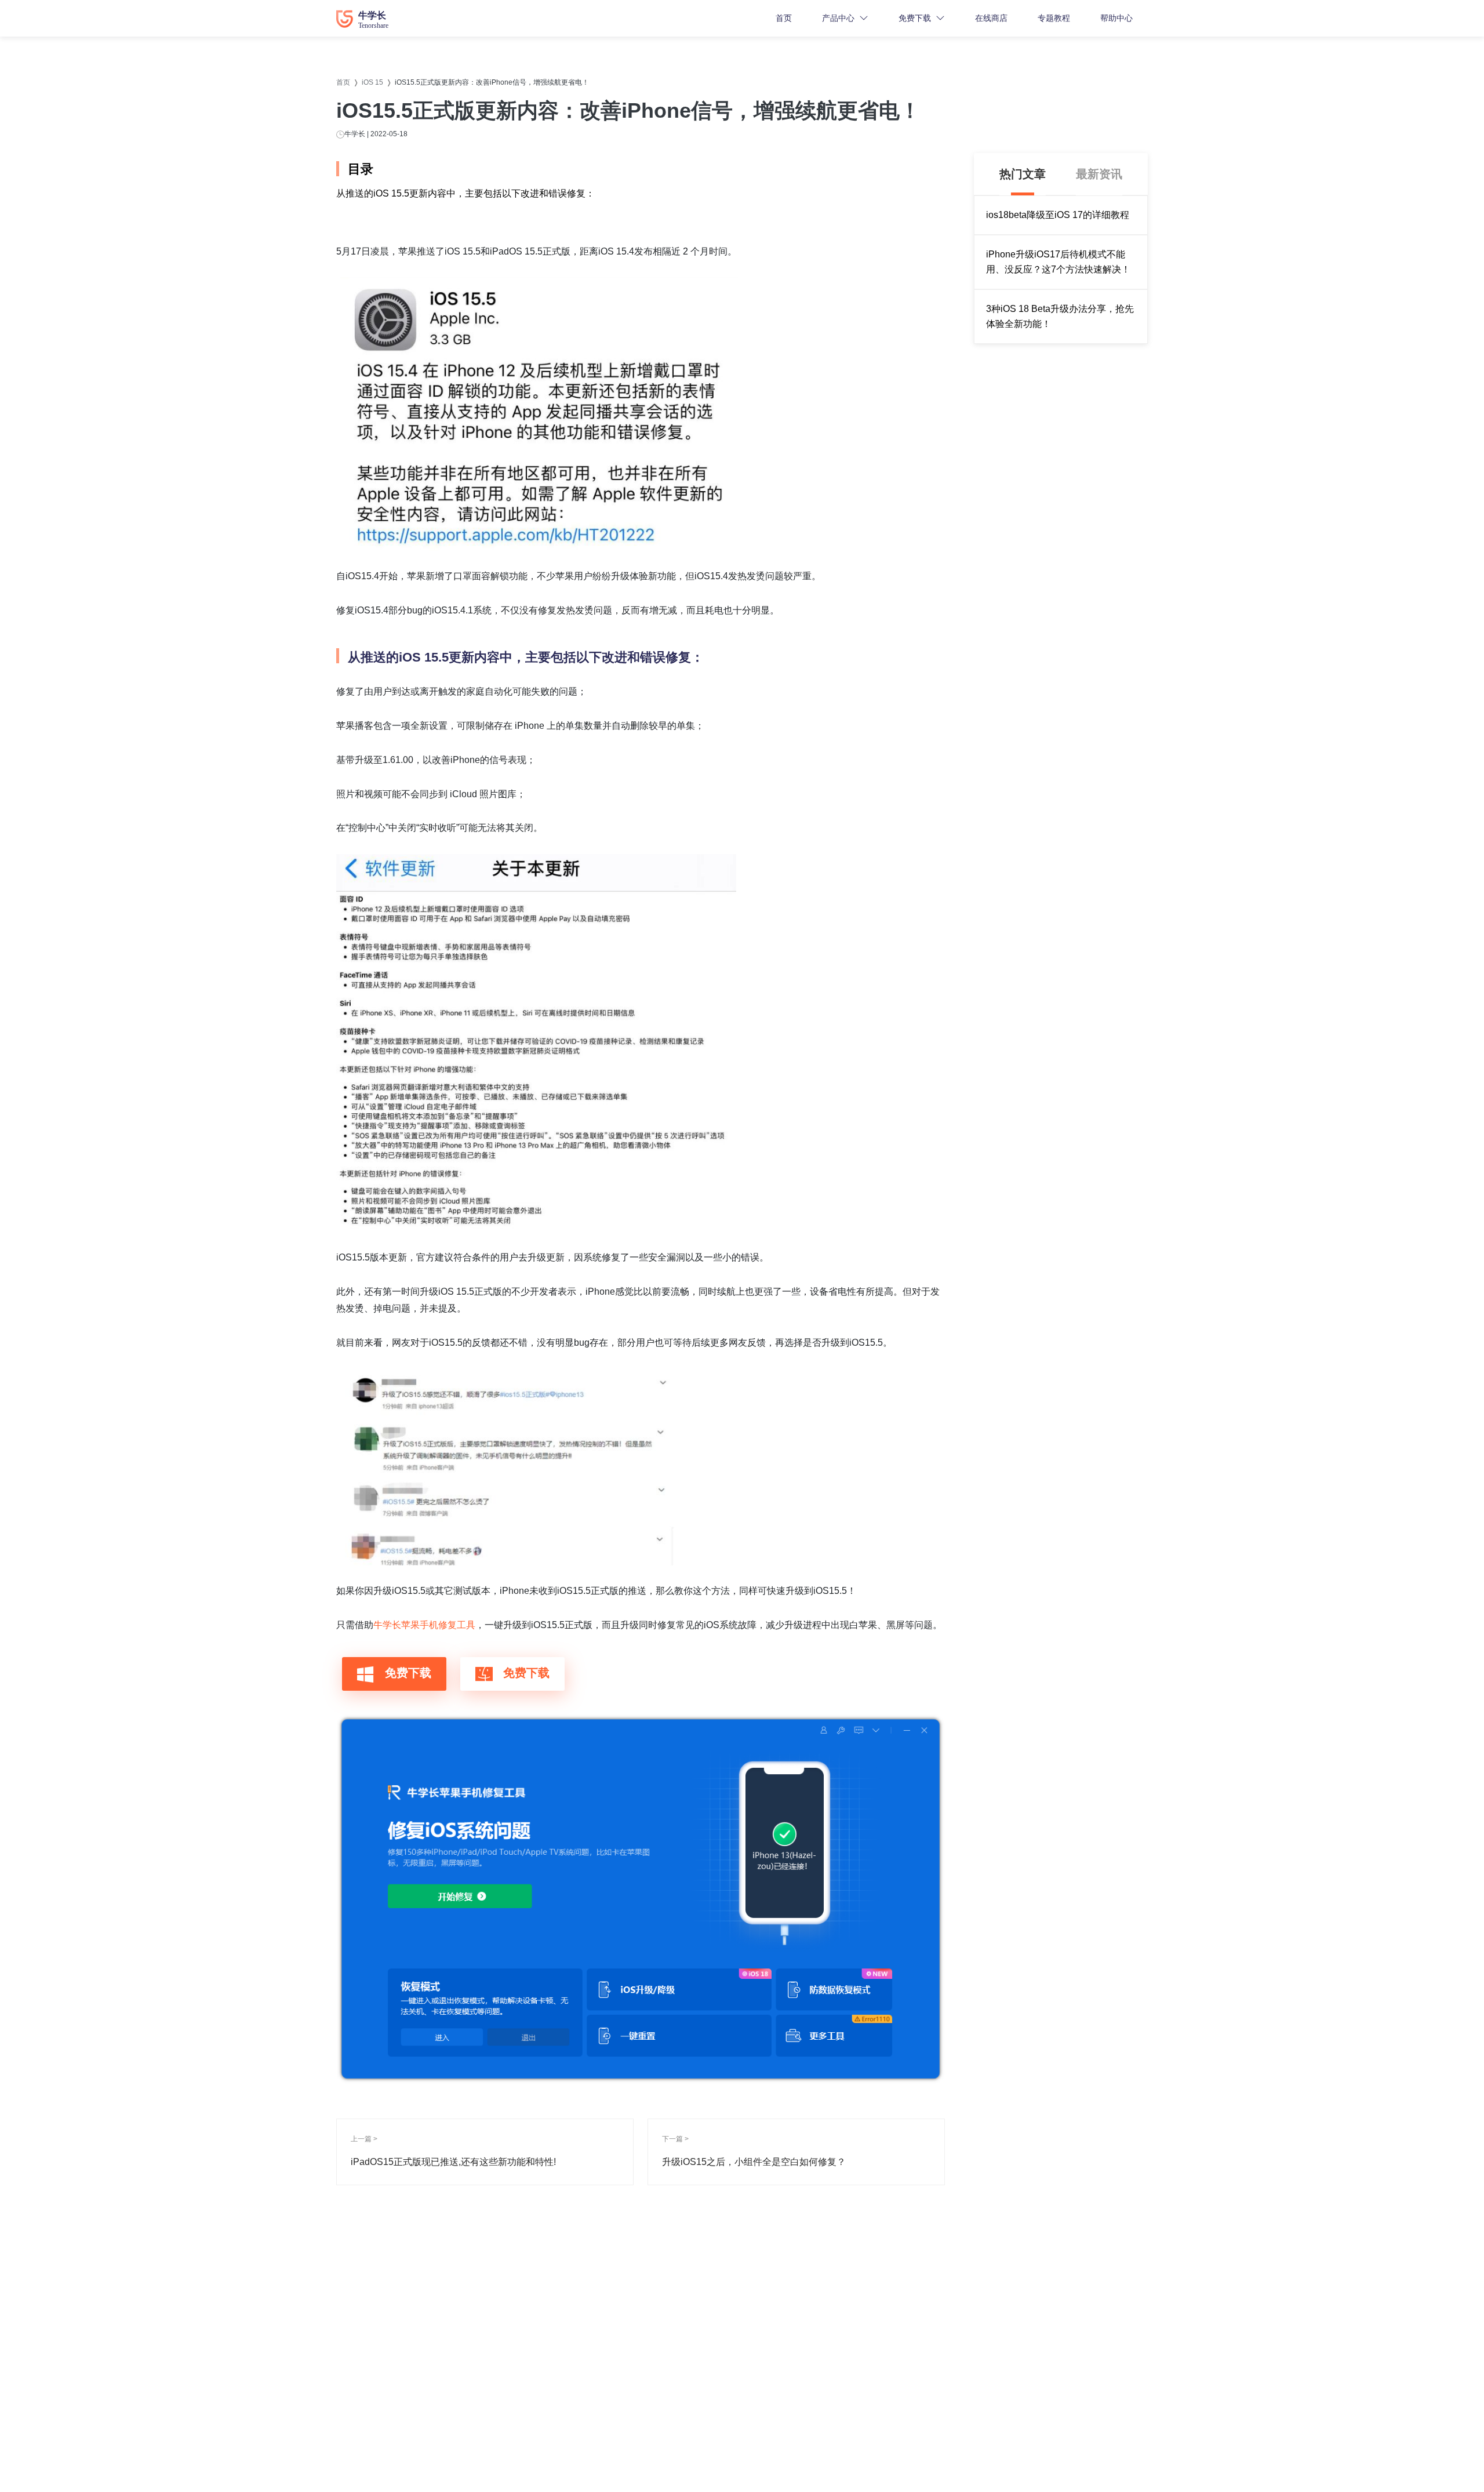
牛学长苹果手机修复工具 (424, 1625)
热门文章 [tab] (1023, 174)
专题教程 (1054, 18)
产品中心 (838, 18)
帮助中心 (1116, 18)
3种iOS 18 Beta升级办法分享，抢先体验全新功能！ (1060, 316)
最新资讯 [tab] (1099, 174)
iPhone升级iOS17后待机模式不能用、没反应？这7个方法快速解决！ (1058, 262)
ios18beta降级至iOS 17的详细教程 (1058, 215)
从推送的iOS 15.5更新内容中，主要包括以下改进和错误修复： (465, 193)
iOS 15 (372, 82)
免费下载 (915, 18)
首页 (784, 18)
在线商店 (991, 18)
